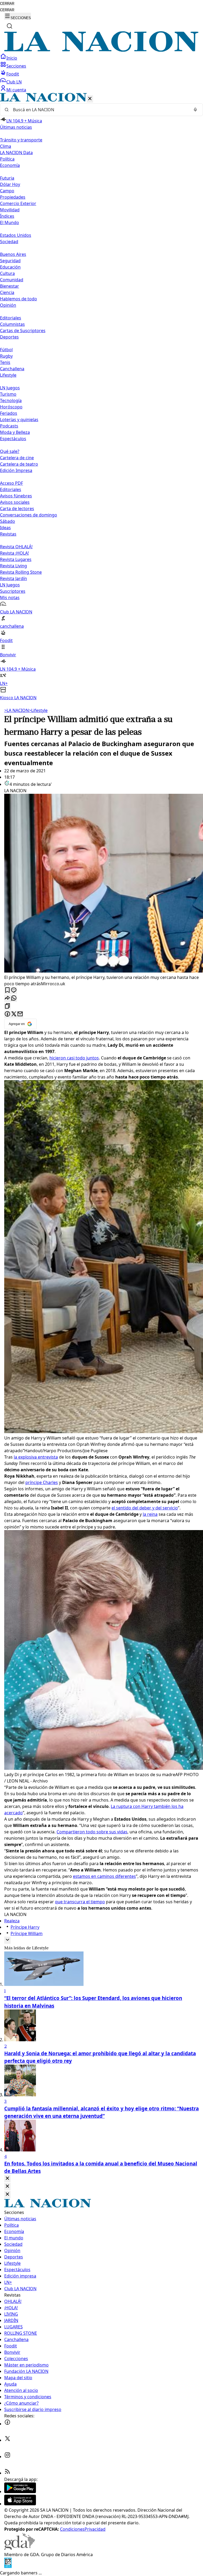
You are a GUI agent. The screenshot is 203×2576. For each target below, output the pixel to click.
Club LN (14, 82)
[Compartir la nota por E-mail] (20, 1014)
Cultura (7, 273)
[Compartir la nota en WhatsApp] (14, 998)
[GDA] (20, 2548)
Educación (10, 267)
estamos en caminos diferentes (104, 1876)
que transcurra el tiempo (80, 1902)
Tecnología (11, 400)
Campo (7, 191)
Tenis (5, 362)
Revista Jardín (13, 578)
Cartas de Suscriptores (23, 331)
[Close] (7, 2179)
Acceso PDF (11, 483)
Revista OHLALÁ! (16, 547)
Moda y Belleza (15, 432)
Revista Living (13, 566)
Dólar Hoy (10, 184)
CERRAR (7, 4)
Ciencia (7, 292)
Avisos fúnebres (16, 496)
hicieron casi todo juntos (74, 1058)
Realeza (12, 1921)
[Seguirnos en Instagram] (7, 2457)
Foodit (13, 74)
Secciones (16, 66)
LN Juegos (10, 388)
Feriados (9, 413)
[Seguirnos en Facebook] (7, 2424)
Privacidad (95, 2529)
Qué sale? (10, 451)
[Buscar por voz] (195, 110)
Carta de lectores (17, 509)
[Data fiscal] (8, 2566)
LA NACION (17, 710)
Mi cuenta (16, 90)
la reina (150, 1514)
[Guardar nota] (7, 990)
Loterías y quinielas (19, 420)
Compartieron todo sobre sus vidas (92, 1832)
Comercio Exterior (18, 203)
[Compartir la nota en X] (14, 1014)
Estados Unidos (16, 235)
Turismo (8, 394)
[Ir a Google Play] (20, 2492)
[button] (101, 397)
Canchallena (12, 369)
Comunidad (12, 280)
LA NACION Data (16, 153)
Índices (7, 216)
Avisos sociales (15, 502)
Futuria (7, 178)
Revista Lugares (16, 559)
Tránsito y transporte (21, 140)
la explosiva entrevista (36, 1457)
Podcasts (9, 426)
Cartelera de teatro (19, 464)
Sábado (8, 521)
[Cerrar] (90, 99)
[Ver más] (7, 1940)
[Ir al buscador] (10, 26)
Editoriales (11, 318)
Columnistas (12, 324)
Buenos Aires (13, 254)
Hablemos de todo (19, 299)
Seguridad (10, 261)
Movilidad (10, 210)
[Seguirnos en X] (7, 2440)
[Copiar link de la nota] (7, 1006)
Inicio (12, 58)
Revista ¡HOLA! (14, 553)
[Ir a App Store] (20, 2504)
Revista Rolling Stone (21, 572)
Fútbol (6, 350)
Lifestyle (38, 710)
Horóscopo (11, 407)
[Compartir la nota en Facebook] (7, 1014)
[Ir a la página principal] (101, 50)
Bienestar (10, 286)
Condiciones (72, 2529)
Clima (6, 146)
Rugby (6, 356)
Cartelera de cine (17, 458)
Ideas (5, 528)
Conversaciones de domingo (29, 515)
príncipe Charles (42, 1482)
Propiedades (13, 197)
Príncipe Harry (25, 1927)
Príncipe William (27, 1933)
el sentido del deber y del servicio (145, 1508)
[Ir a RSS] (7, 2473)
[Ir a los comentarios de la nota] (14, 990)
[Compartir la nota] (7, 998)
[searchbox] (99, 110)
